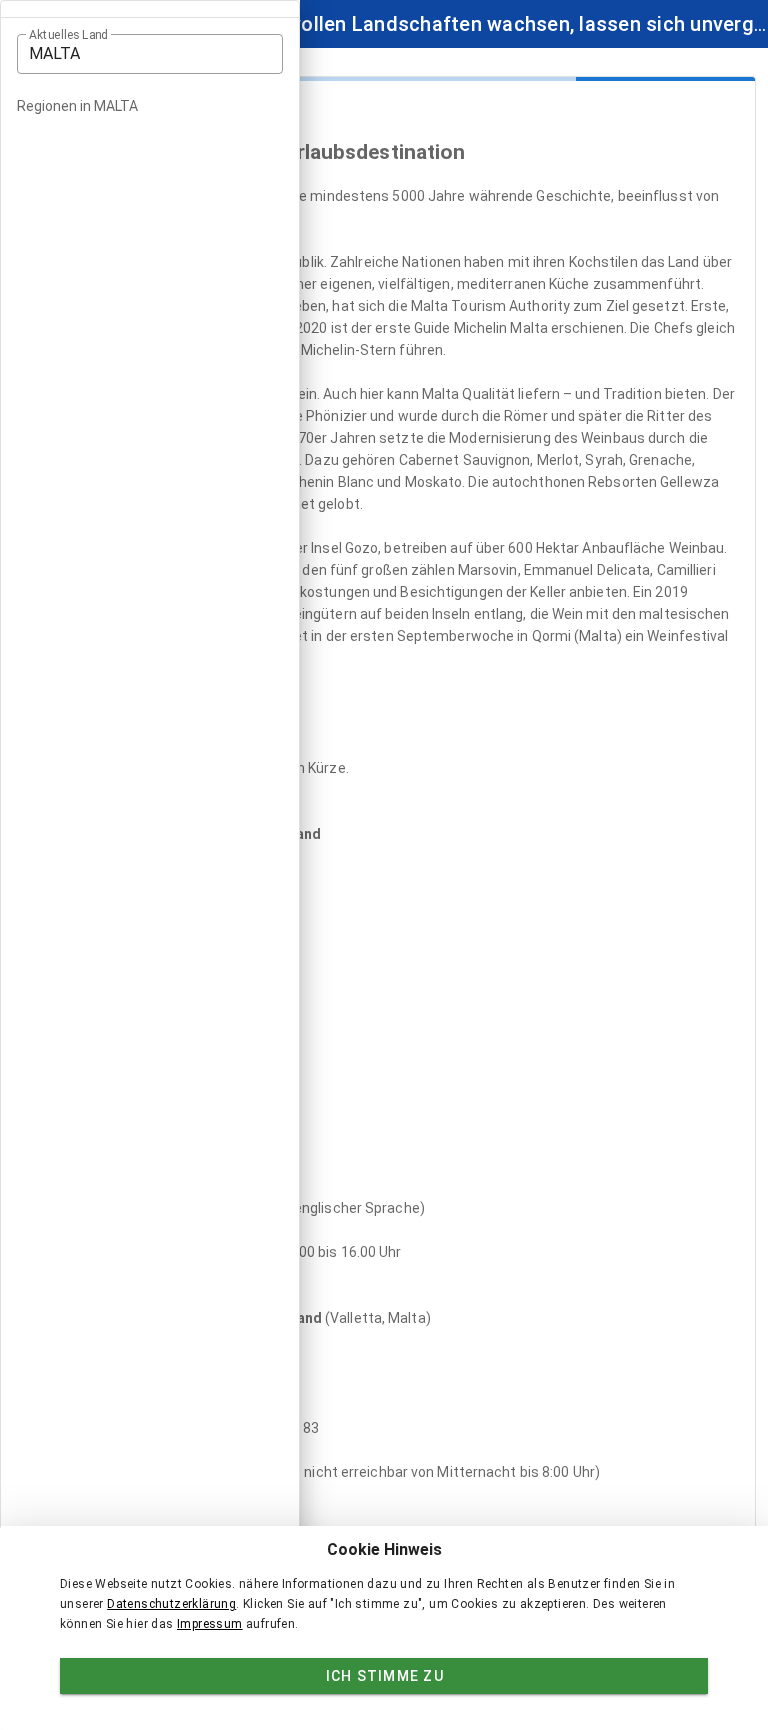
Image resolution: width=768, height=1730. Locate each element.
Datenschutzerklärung (171, 1604)
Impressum (210, 1624)
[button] (150, 54)
